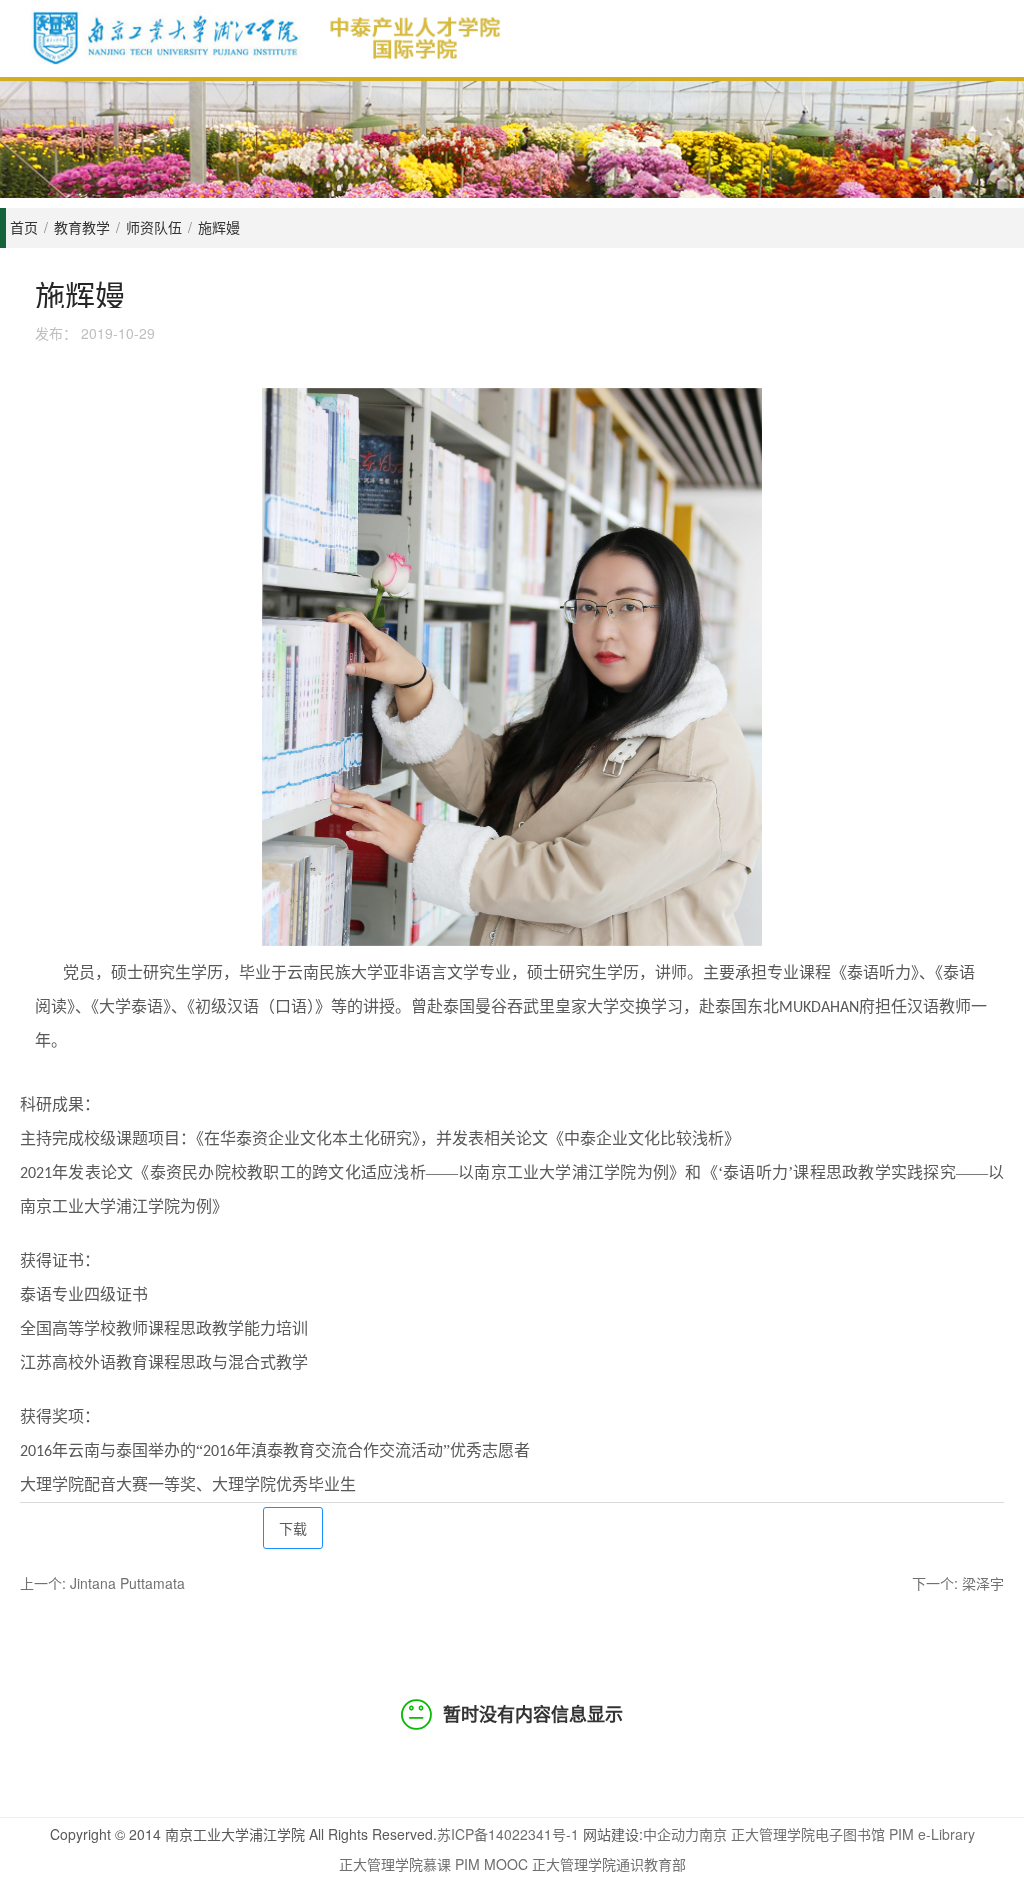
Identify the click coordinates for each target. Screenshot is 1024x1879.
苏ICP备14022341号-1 (508, 1834)
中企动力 (671, 1834)
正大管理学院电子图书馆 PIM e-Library (853, 1834)
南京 (713, 1834)
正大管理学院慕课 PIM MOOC (433, 1864)
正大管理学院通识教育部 (609, 1864)
